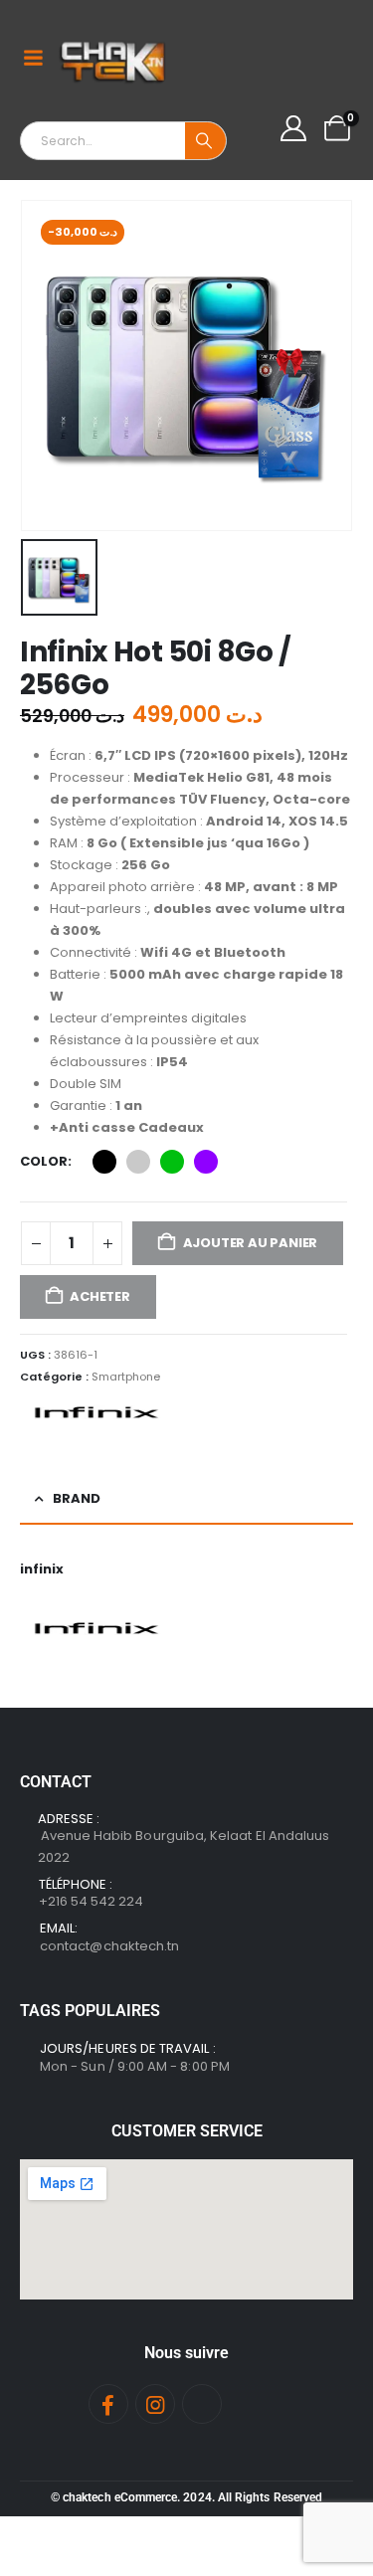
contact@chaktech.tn (109, 1946)
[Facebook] (108, 2404)
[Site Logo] (114, 58)
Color (44, 1161)
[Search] (205, 141)
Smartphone (126, 1377)
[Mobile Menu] (33, 58)
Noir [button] (104, 1162)
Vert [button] (172, 1162)
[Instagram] (155, 2404)
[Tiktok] (202, 2404)
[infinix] (94, 1412)
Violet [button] (206, 1162)
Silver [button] (138, 1162)
